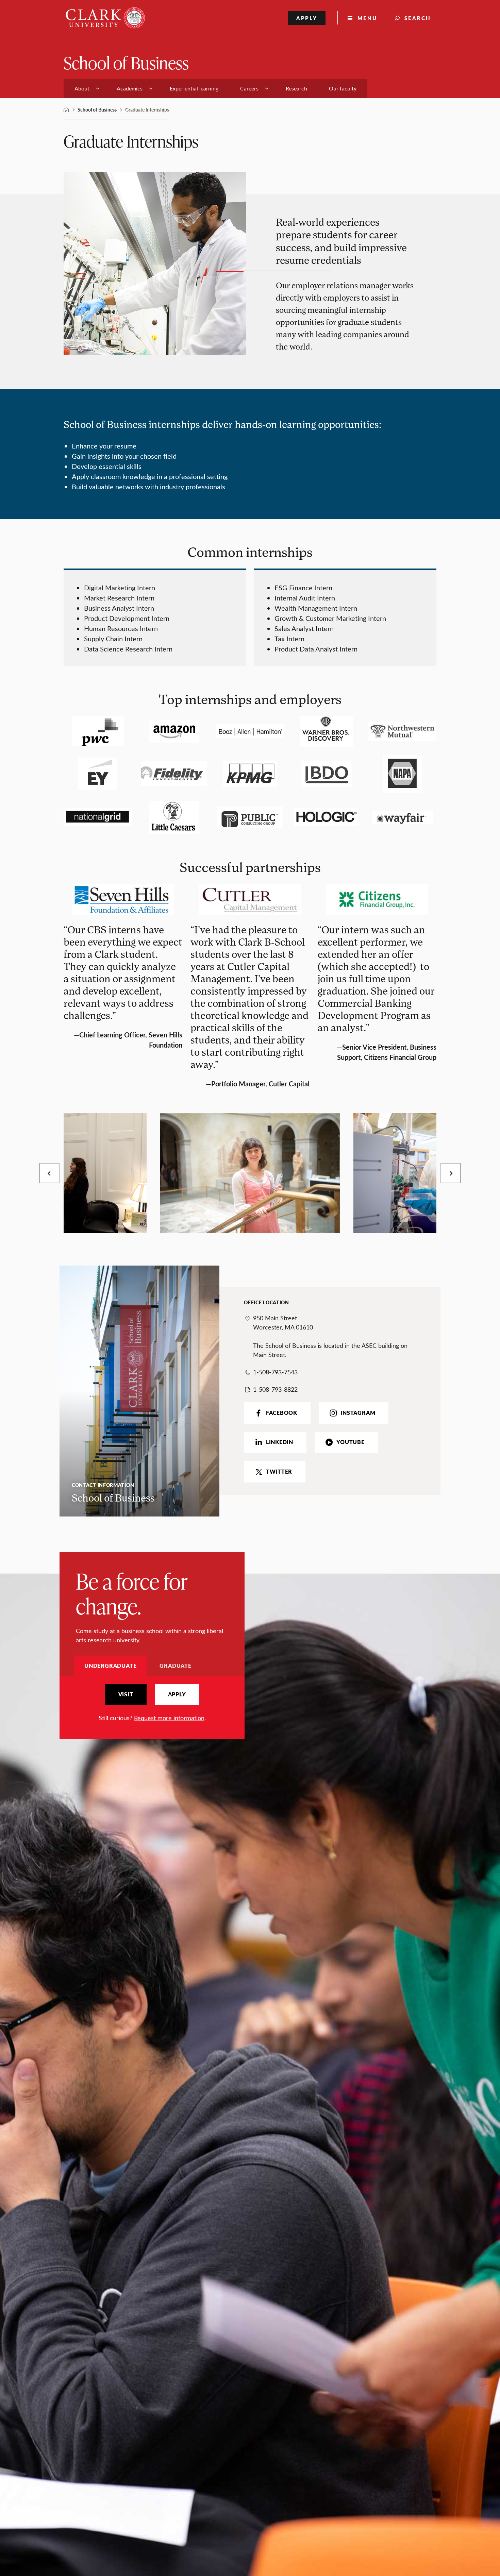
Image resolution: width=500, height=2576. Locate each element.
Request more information (169, 1718)
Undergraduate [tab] (110, 1666)
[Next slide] (451, 1173)
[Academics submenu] (151, 88)
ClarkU (66, 110)
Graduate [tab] (175, 1666)
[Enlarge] (138, 1122)
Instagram (358, 1413)
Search (418, 18)
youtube (350, 1442)
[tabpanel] (152, 1703)
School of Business (126, 62)
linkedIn (280, 1442)
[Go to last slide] (49, 1173)
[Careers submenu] (267, 88)
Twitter (279, 1472)
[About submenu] (98, 88)
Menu (367, 18)
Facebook (282, 1413)
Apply (307, 18)
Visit (126, 1694)
